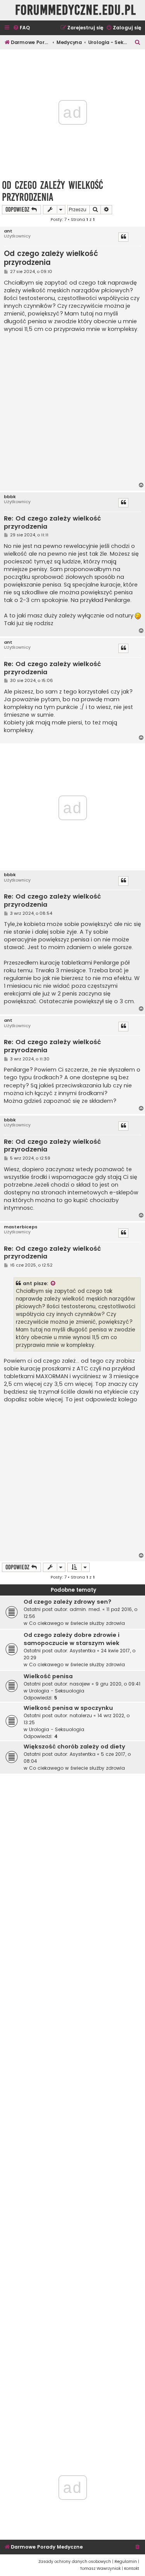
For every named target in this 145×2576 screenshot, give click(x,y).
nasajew (80, 1684)
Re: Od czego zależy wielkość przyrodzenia (52, 523)
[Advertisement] (72, 408)
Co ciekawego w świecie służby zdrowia (77, 1623)
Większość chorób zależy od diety (74, 1747)
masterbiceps (21, 1227)
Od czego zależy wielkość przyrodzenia (53, 191)
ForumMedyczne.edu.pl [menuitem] (76, 10)
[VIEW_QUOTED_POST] (53, 1284)
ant (8, 231)
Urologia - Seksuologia (57, 1691)
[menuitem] (21, 28)
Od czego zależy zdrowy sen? (67, 1602)
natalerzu (81, 1715)
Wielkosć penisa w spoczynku (68, 1708)
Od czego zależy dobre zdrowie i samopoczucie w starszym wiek (72, 1639)
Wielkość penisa (48, 1676)
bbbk (10, 497)
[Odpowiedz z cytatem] (123, 237)
